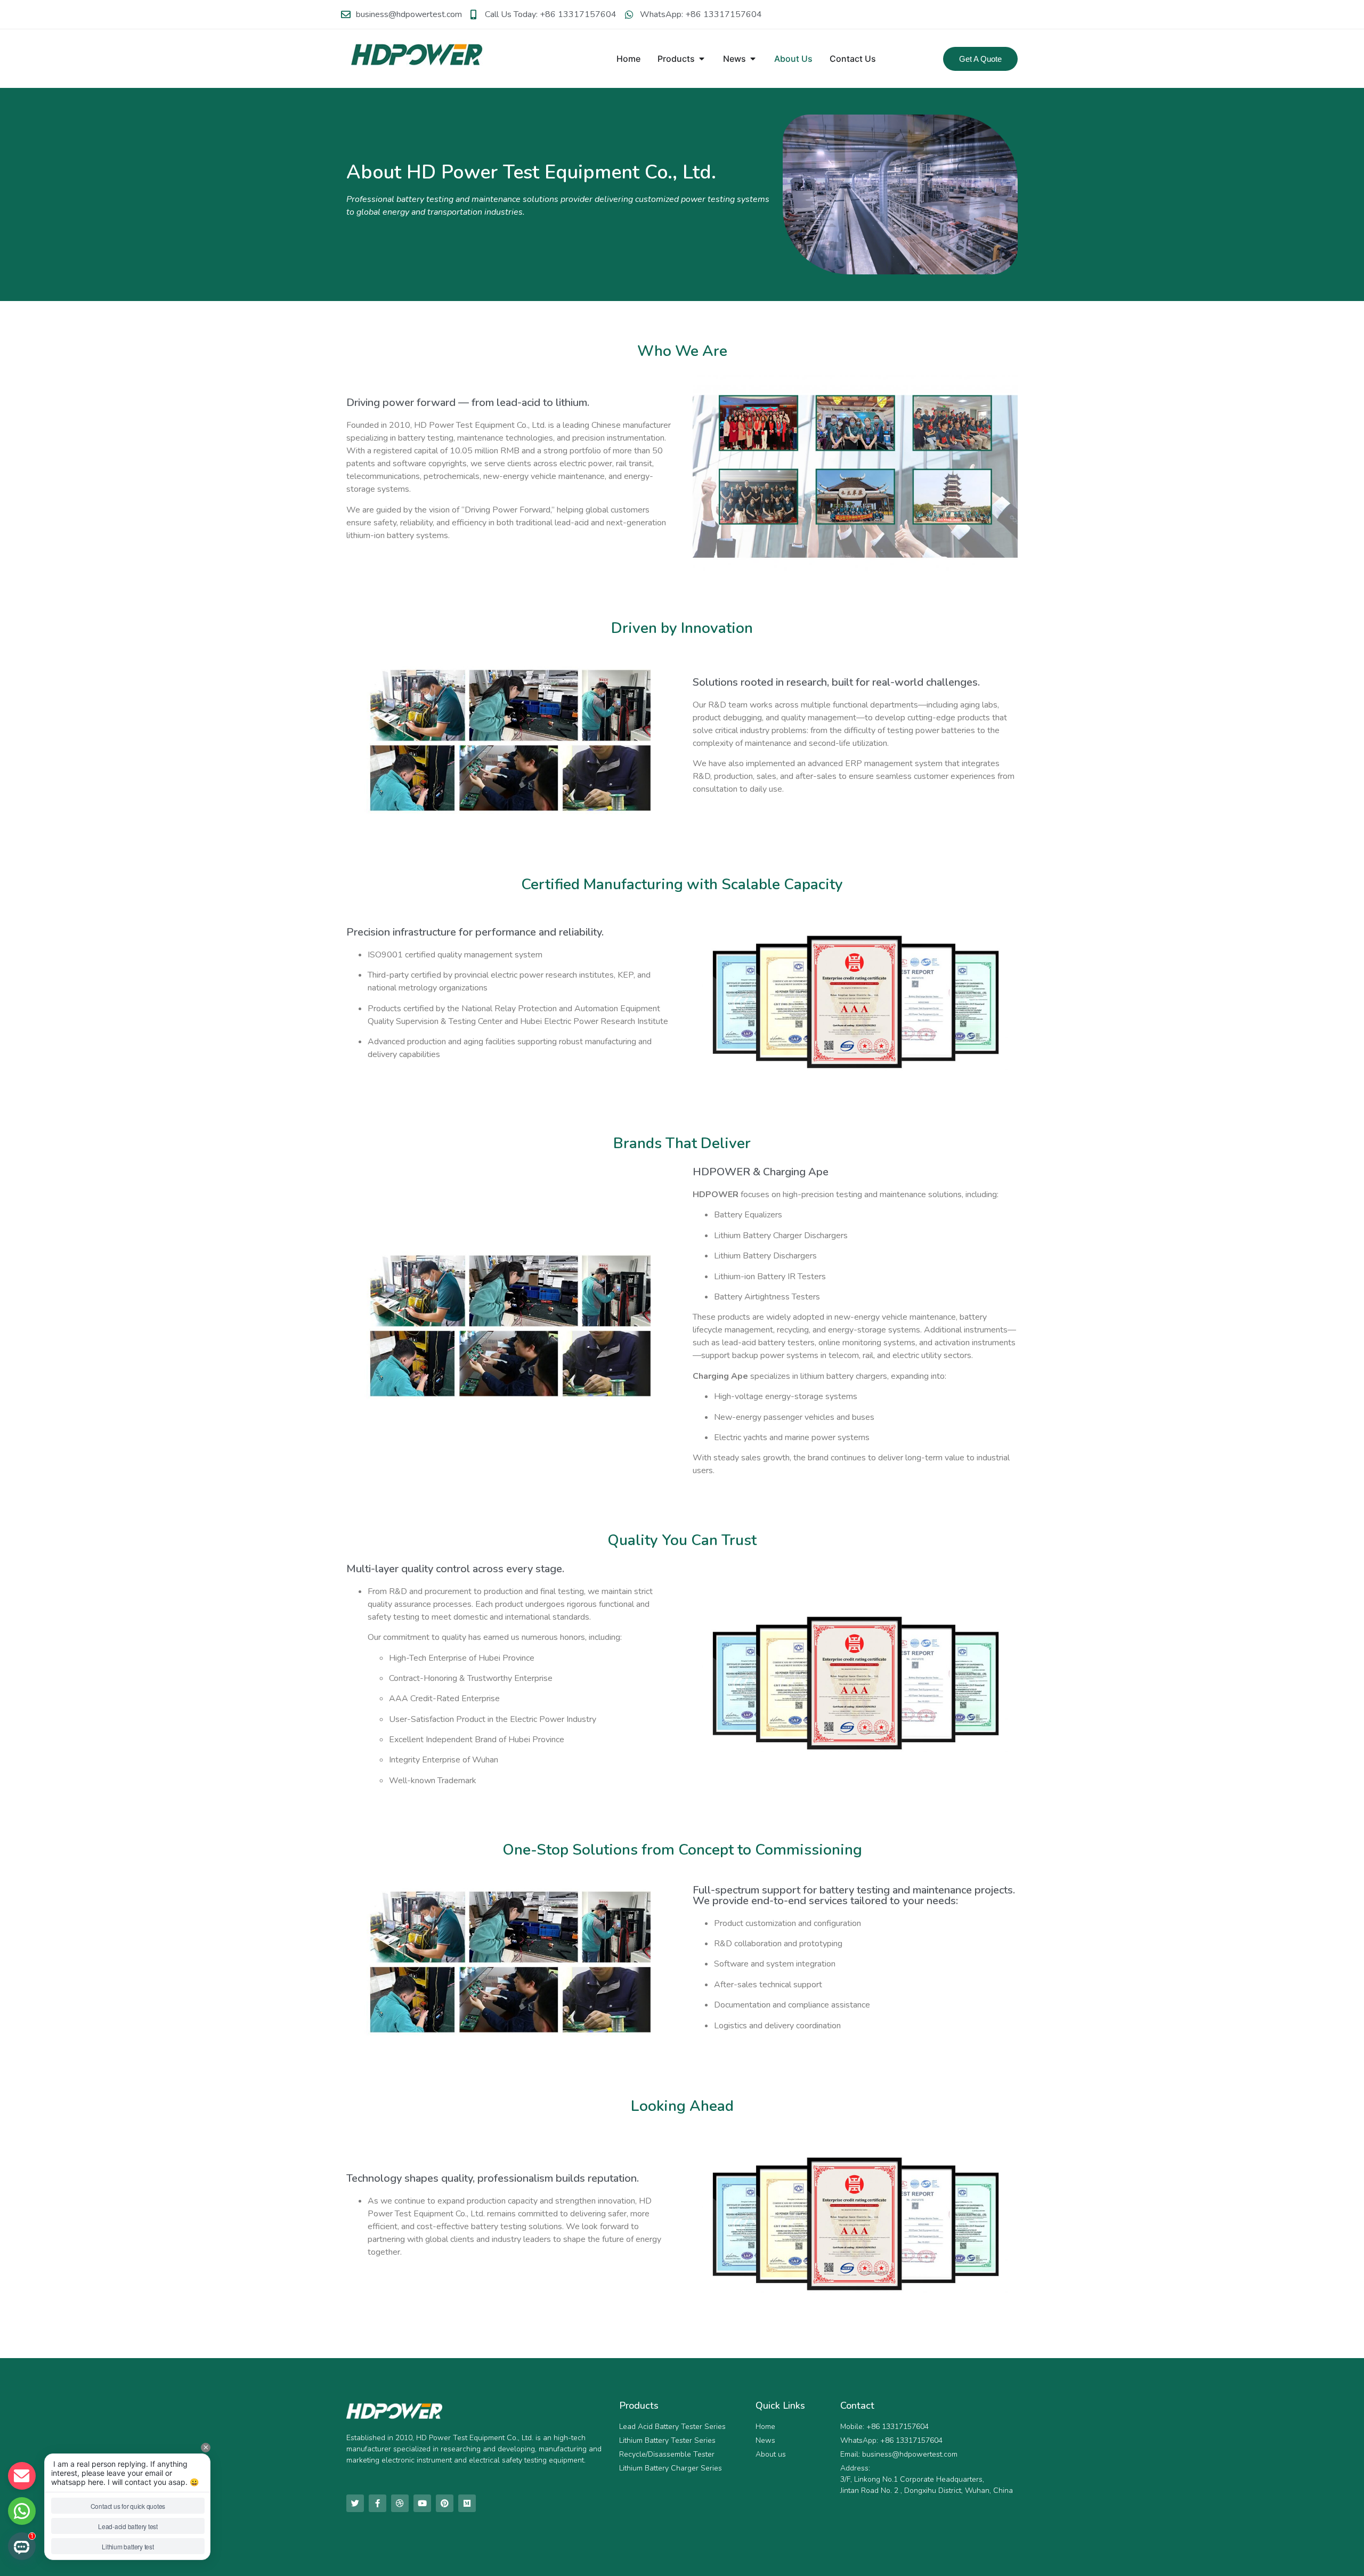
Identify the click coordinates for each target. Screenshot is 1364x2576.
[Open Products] (702, 59)
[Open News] (753, 59)
